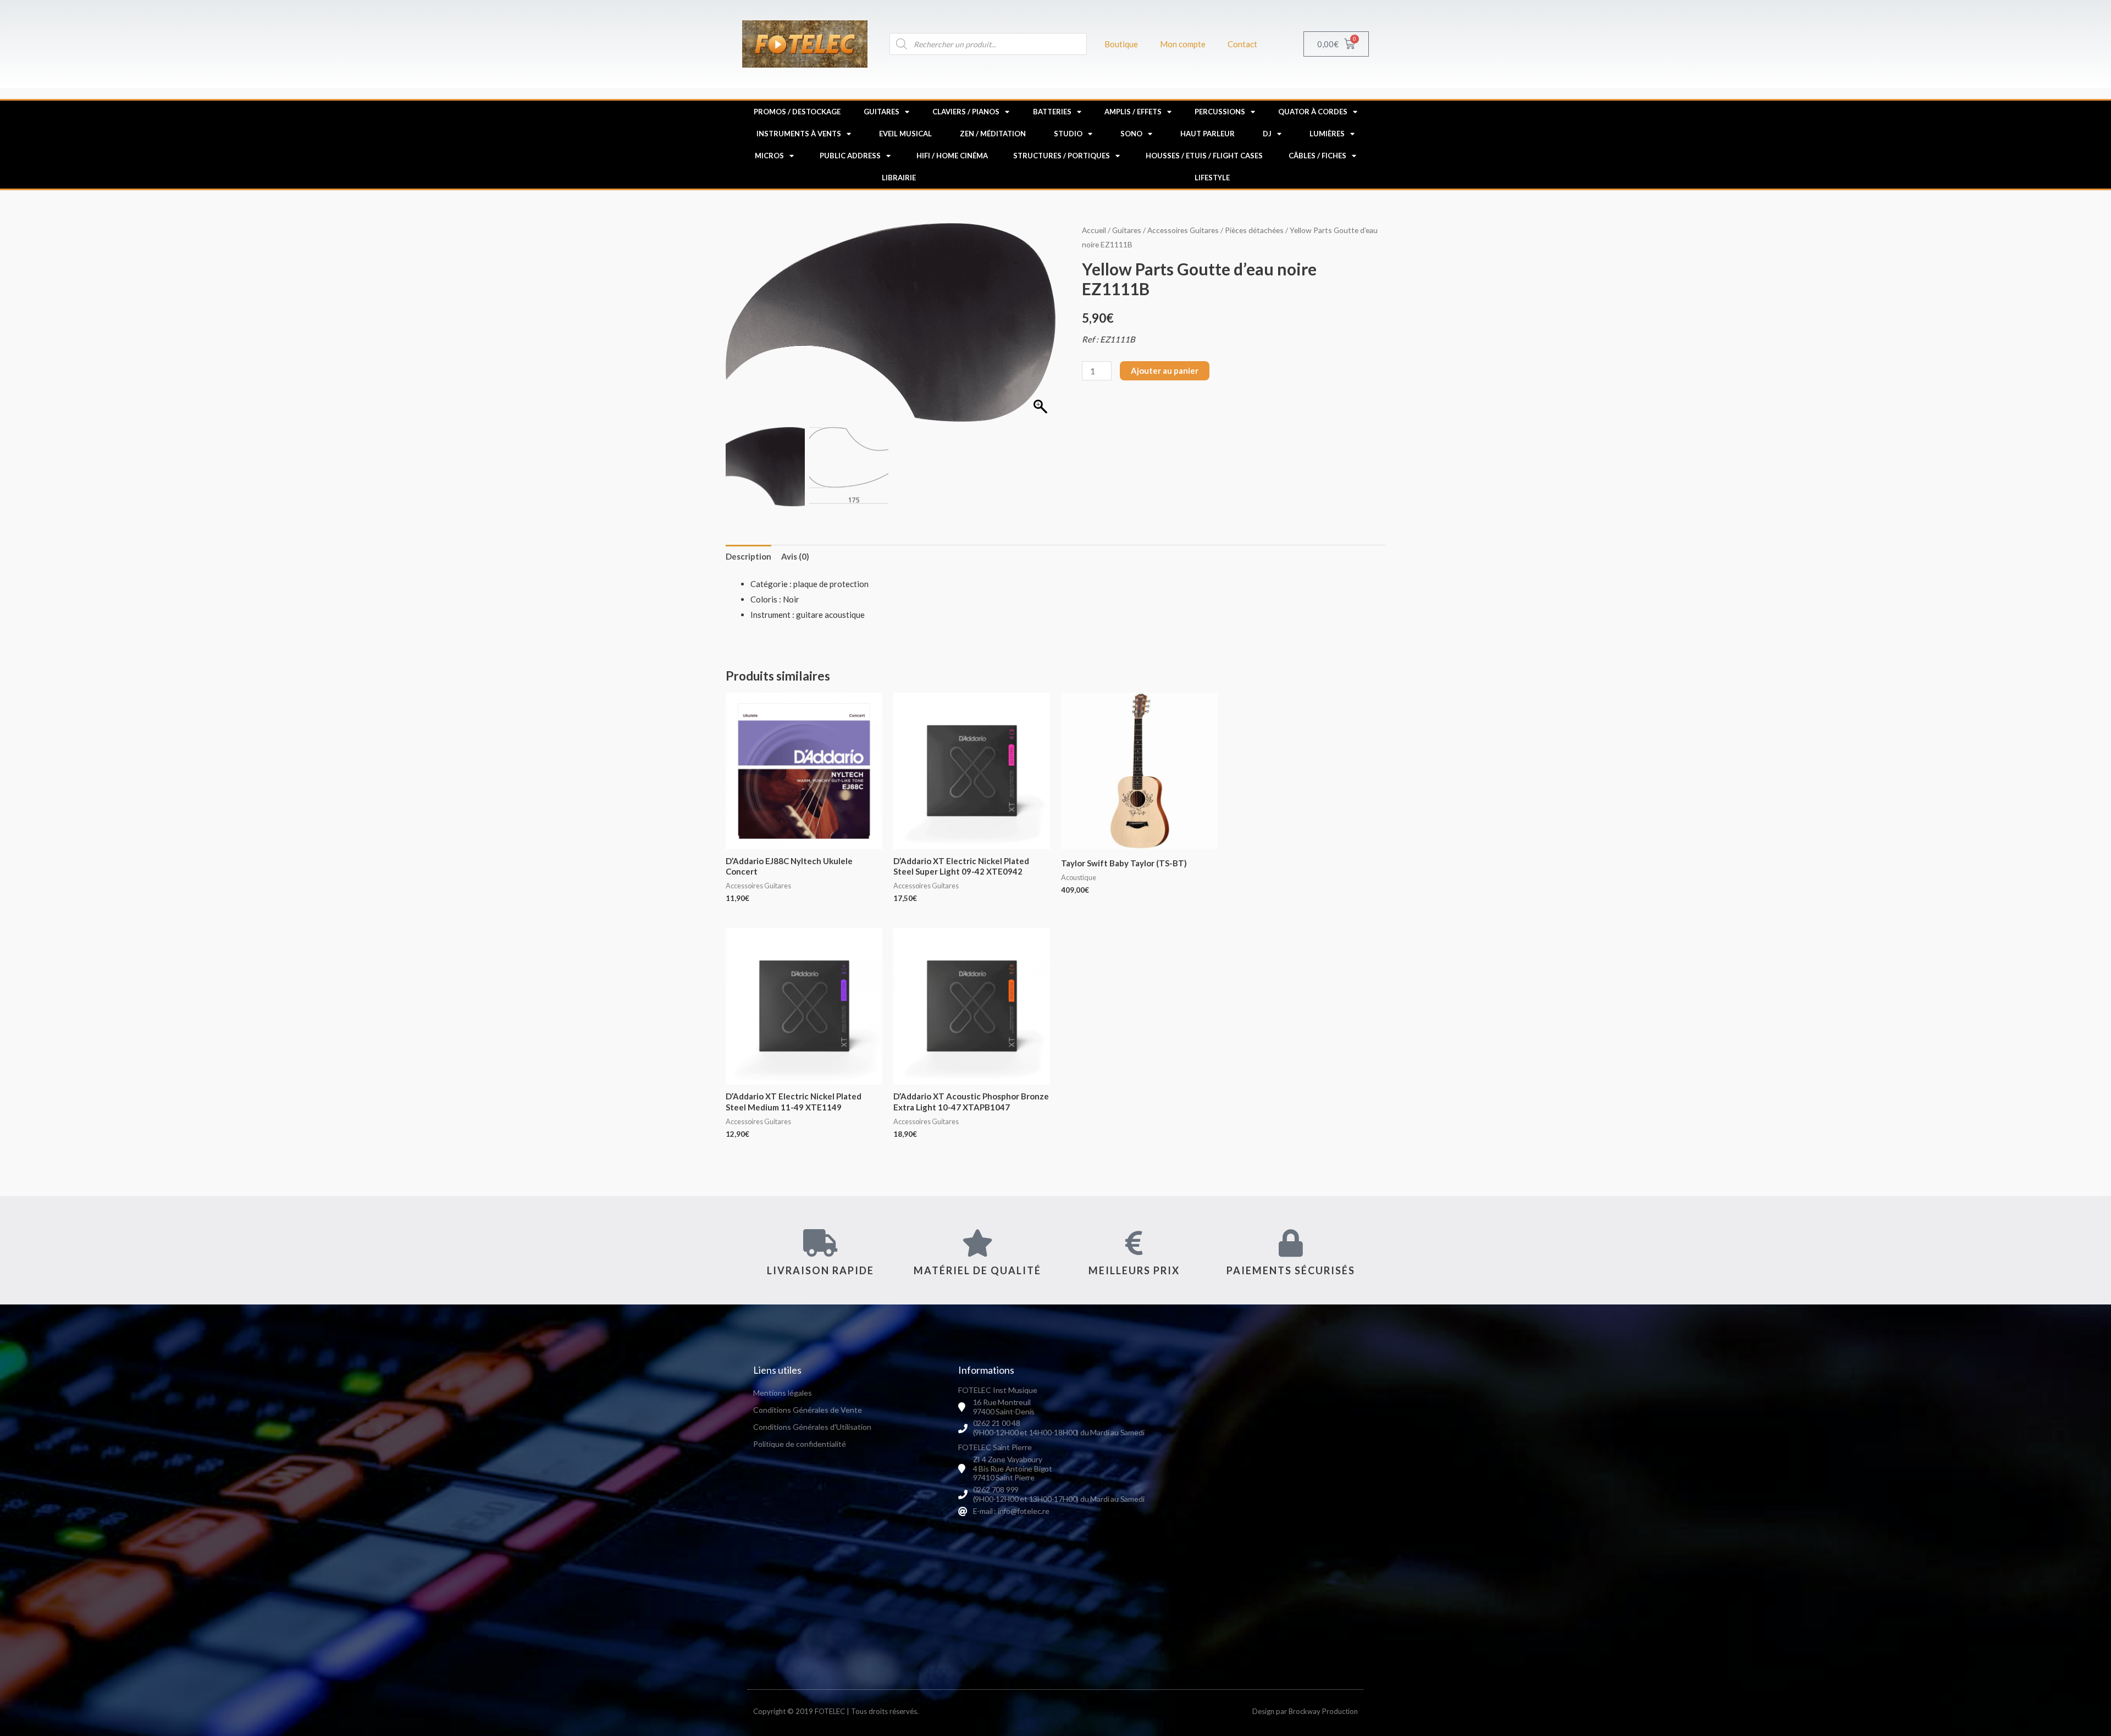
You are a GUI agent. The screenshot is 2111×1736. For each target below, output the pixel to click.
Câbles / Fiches (1317, 156)
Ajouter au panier (1165, 371)
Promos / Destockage (797, 112)
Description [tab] (748, 556)
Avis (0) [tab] (795, 556)
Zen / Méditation (993, 134)
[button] (1042, 328)
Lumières (1327, 134)
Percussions (1220, 112)
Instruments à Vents (799, 134)
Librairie (899, 178)
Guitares (882, 112)
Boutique (1121, 44)
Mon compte (1183, 44)
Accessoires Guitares (1183, 230)
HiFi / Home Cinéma (952, 156)
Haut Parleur (1208, 134)
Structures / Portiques (1062, 156)
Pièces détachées (1254, 230)
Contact (1242, 44)
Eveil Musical (905, 134)
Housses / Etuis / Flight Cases (1204, 156)
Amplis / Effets (1133, 112)
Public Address (850, 156)
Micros (769, 156)
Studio (1068, 134)
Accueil (1094, 230)
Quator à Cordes (1313, 112)
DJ (1267, 134)
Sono (1131, 134)
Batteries (1052, 112)
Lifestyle (1212, 178)
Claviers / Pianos (966, 112)
